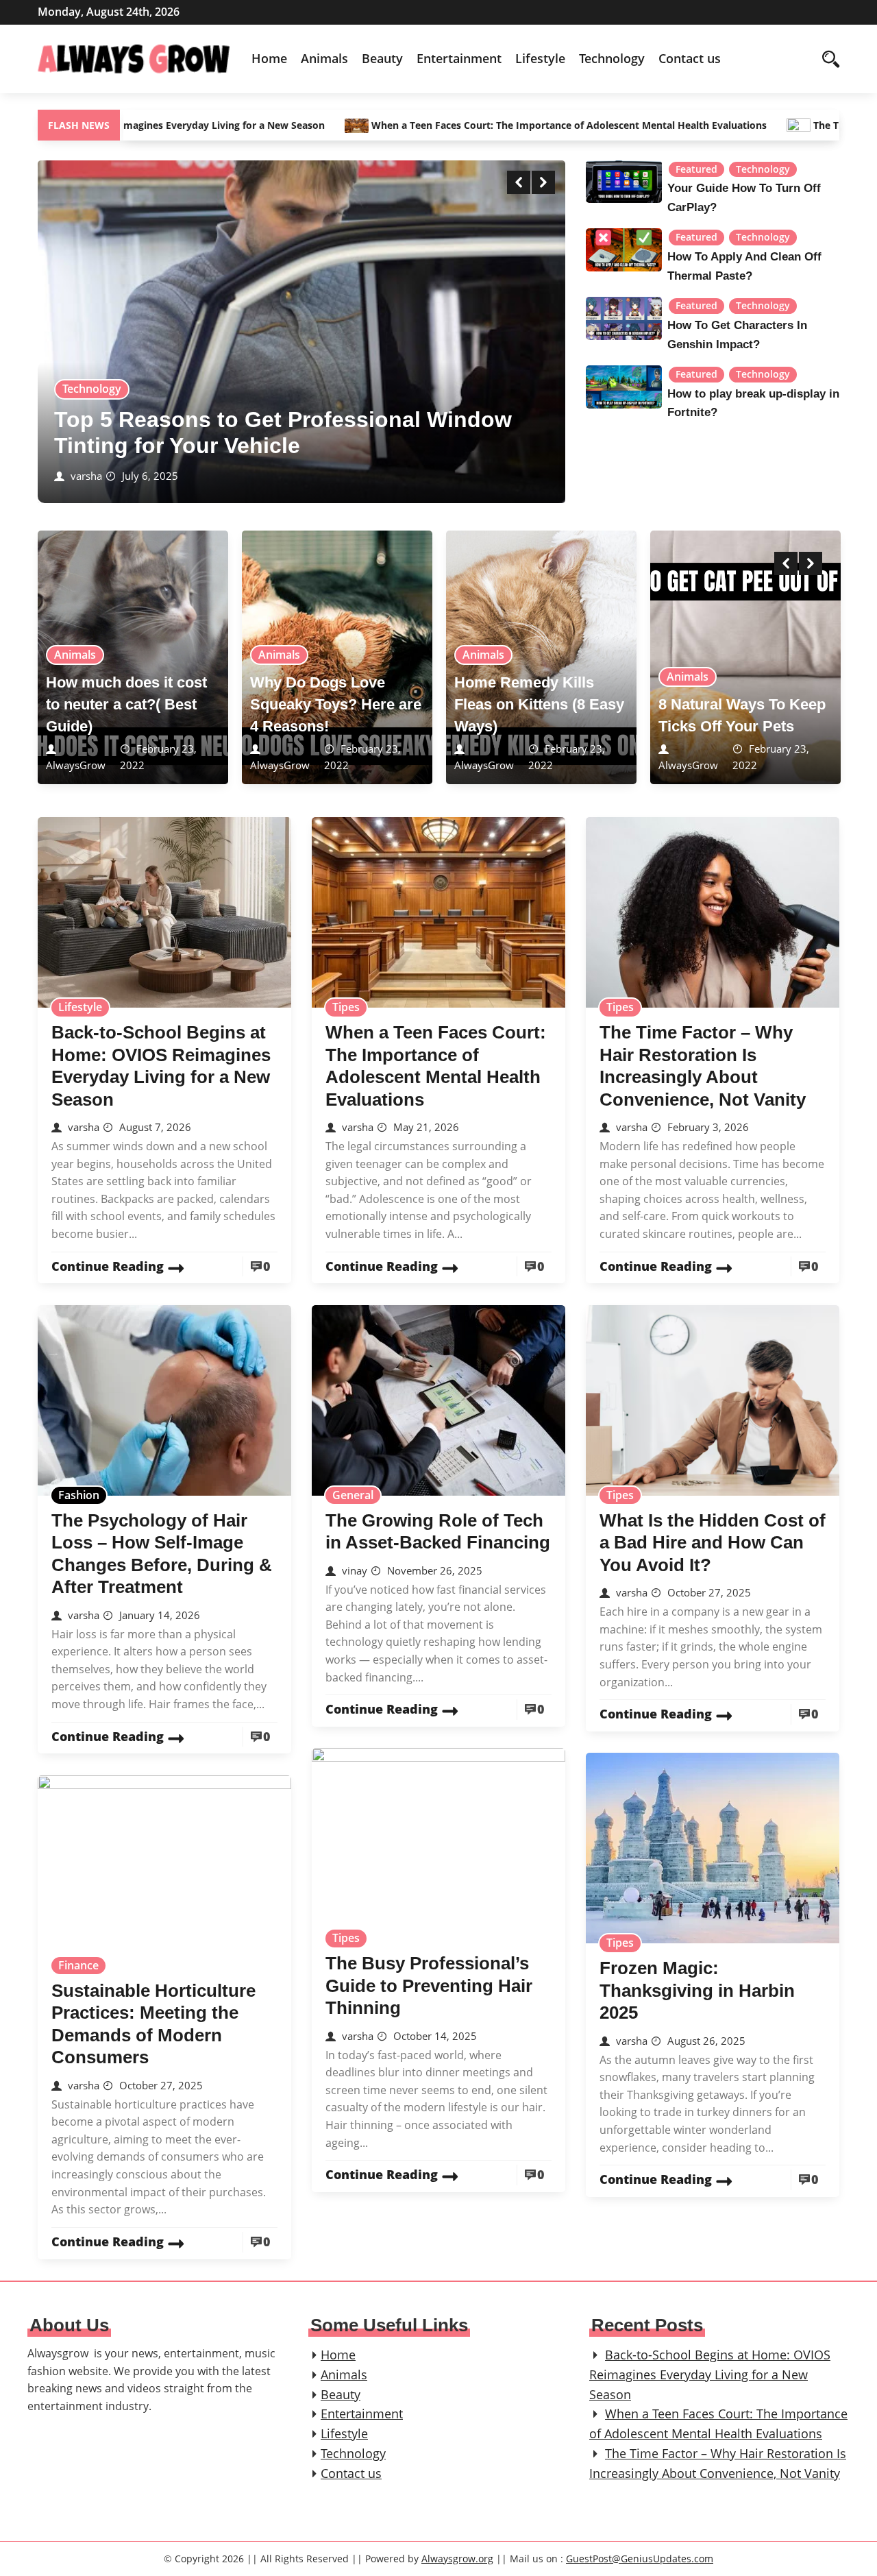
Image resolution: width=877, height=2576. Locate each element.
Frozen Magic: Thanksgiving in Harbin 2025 (697, 1990)
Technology (612, 58)
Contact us (690, 58)
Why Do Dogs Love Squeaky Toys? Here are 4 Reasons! (336, 704)
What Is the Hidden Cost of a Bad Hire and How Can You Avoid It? (713, 1543)
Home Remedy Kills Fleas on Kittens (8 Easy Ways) (539, 704)
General (353, 1495)
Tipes (346, 1007)
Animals (324, 58)
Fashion (79, 1495)
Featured (696, 169)
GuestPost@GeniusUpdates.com (640, 2559)
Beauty (382, 58)
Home (269, 58)
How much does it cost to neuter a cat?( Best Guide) (126, 704)
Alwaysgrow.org (457, 2559)
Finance (78, 1965)
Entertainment (459, 58)
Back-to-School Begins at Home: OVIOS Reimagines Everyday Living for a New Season (710, 2374)
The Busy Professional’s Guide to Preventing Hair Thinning (429, 1985)
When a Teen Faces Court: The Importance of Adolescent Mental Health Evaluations (467, 125)
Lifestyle (540, 58)
